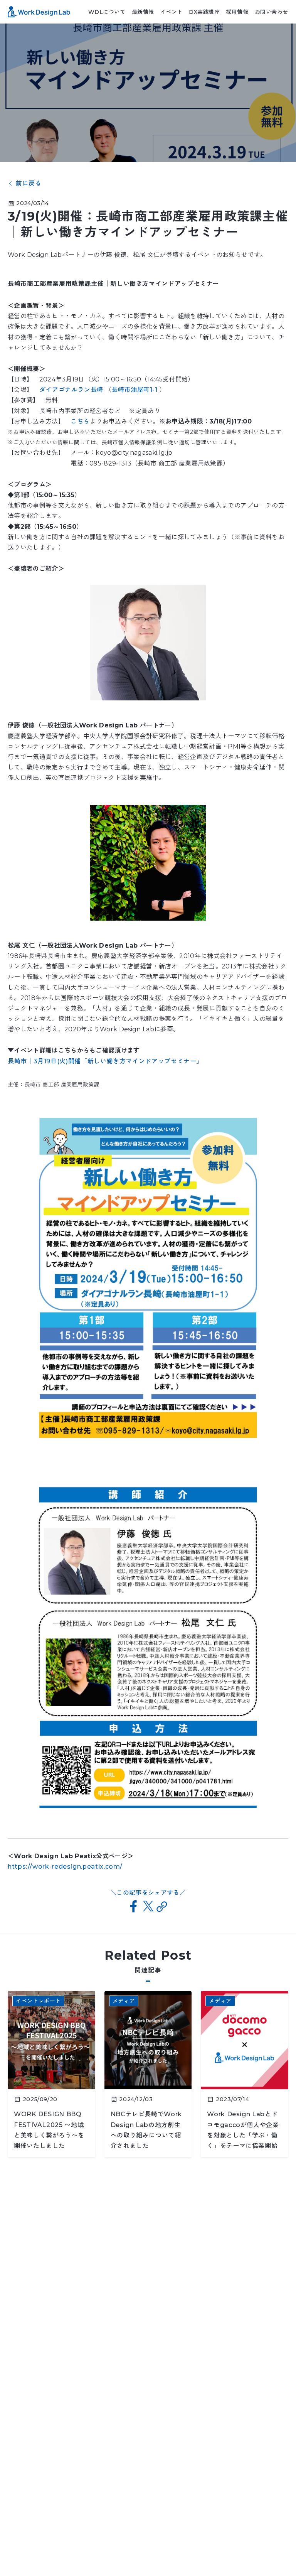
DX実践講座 (204, 12)
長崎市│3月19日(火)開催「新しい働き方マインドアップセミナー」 (105, 1061)
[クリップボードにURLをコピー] (162, 1907)
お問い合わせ (272, 12)
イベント (172, 12)
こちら (80, 421)
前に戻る (29, 184)
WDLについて (107, 12)
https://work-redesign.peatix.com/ (65, 1867)
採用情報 (237, 12)
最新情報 (143, 12)
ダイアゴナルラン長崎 (72, 390)
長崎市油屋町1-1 (135, 390)
